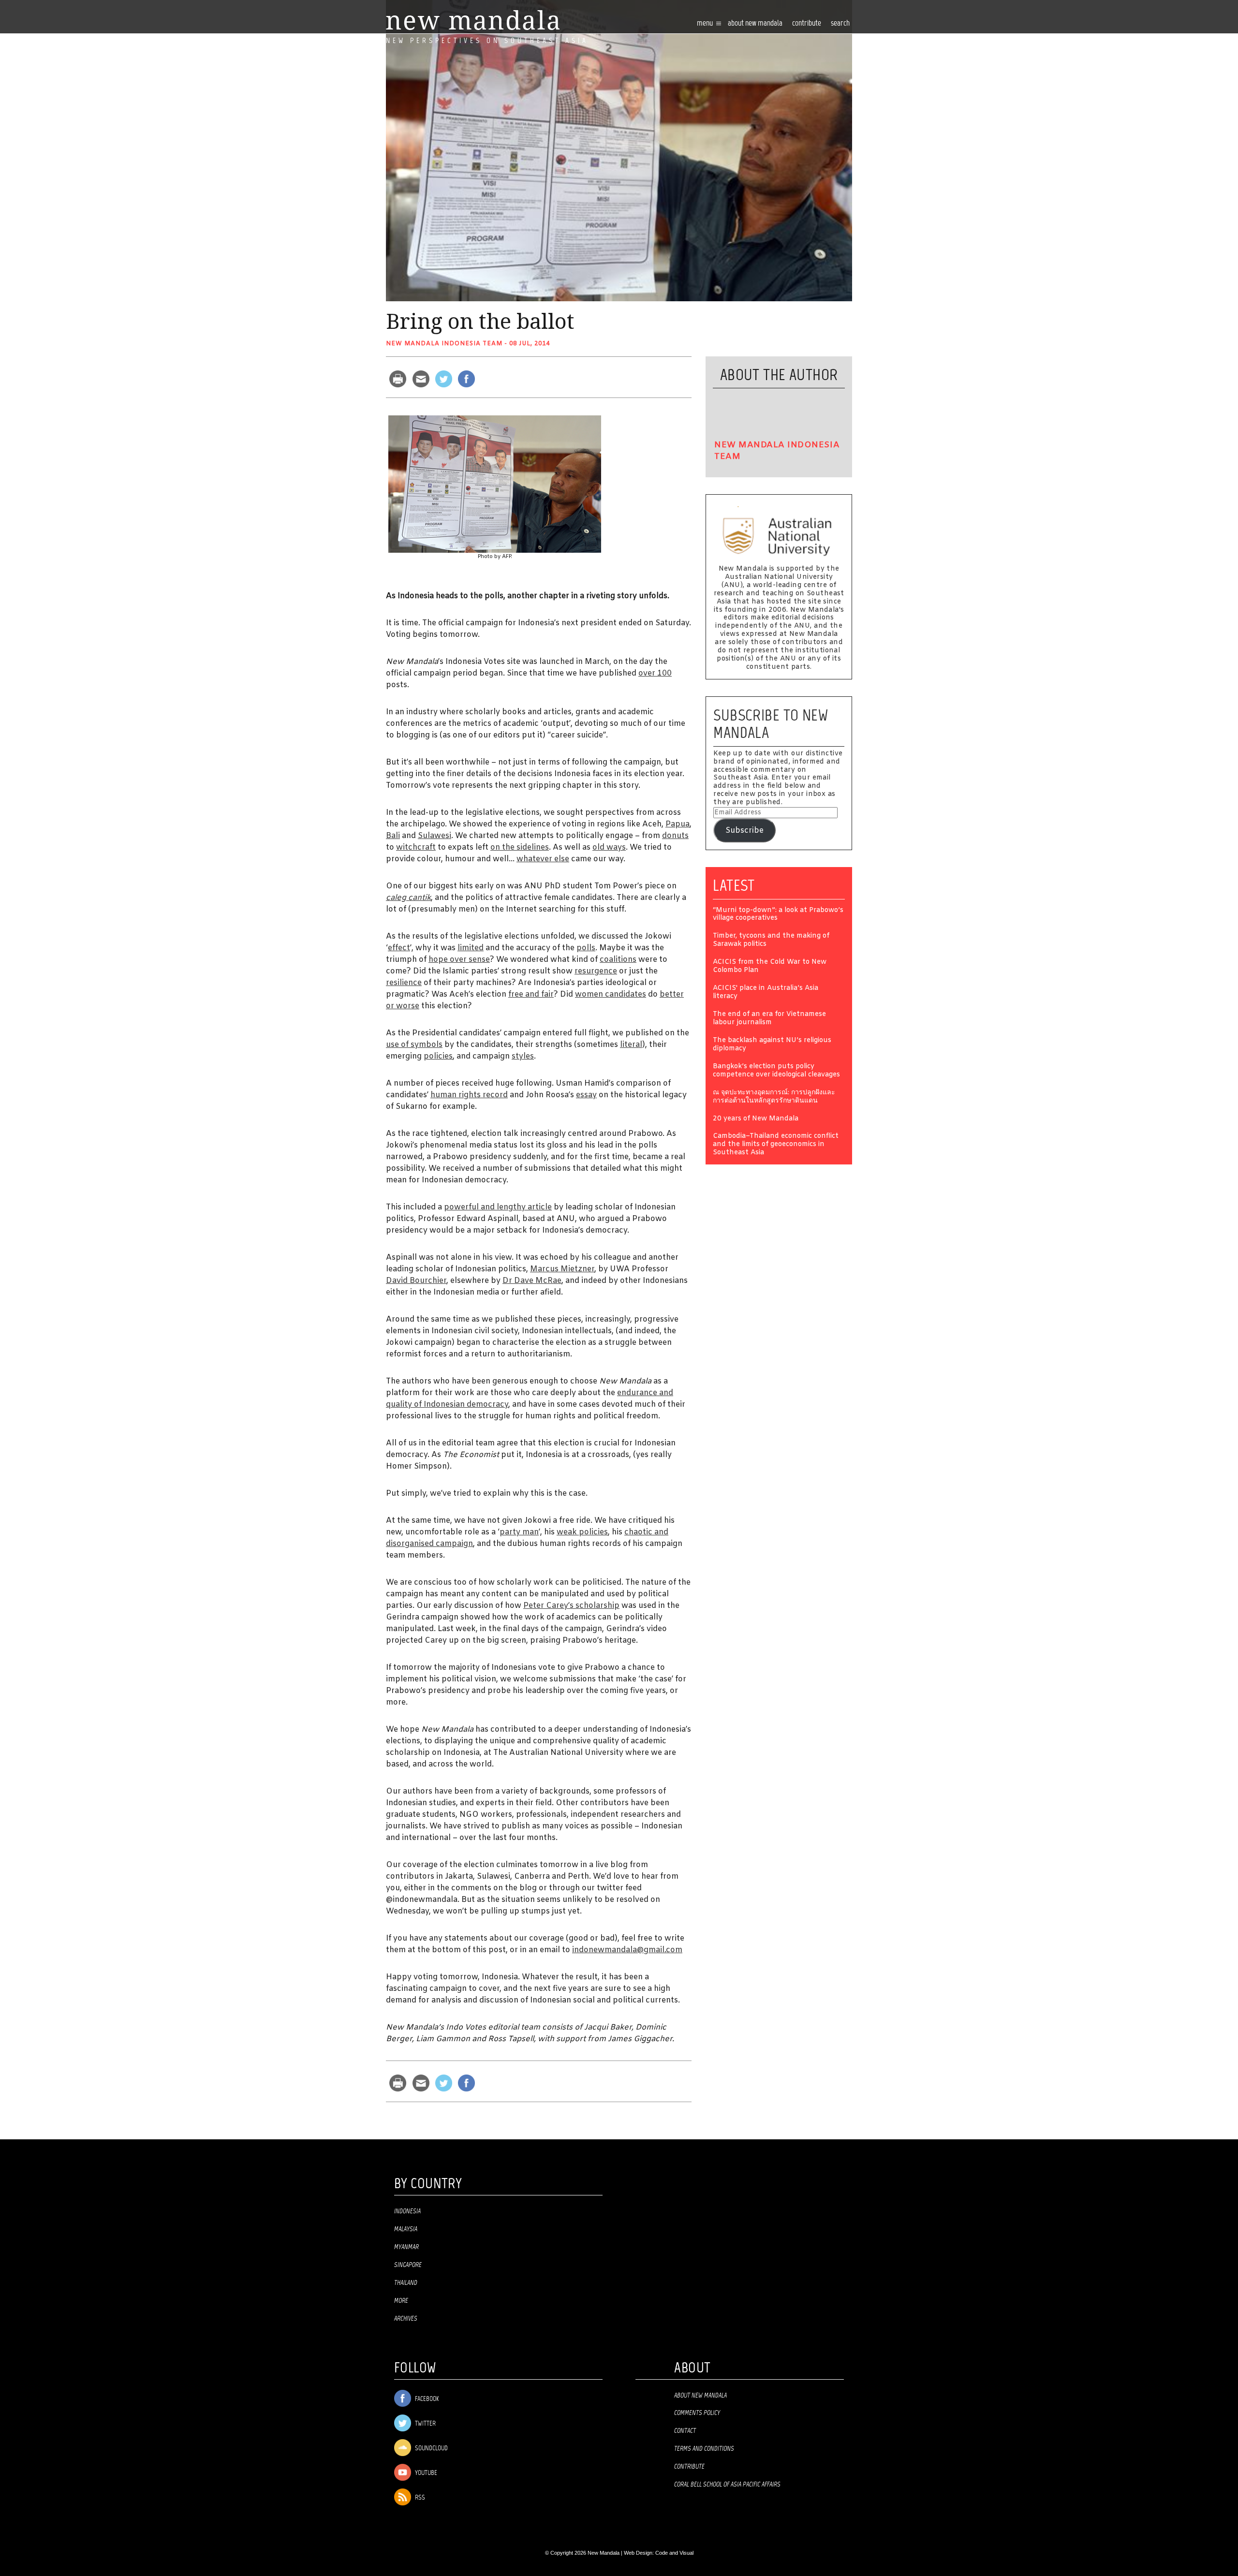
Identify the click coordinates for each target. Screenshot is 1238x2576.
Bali (393, 836)
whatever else (543, 859)
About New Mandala (755, 23)
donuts (675, 836)
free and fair (531, 994)
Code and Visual (674, 2553)
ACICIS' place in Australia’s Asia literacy (766, 993)
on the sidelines (520, 847)
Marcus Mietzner (562, 1269)
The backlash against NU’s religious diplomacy (772, 1045)
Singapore (408, 2265)
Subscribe (744, 831)
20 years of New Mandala (756, 1119)
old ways (609, 847)
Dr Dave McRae (532, 1281)
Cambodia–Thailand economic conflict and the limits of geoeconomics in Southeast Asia (776, 1145)
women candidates (611, 994)
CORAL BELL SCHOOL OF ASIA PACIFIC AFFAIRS (727, 2485)
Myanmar (406, 2247)
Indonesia (407, 2211)
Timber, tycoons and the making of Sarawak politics (771, 941)
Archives (406, 2319)
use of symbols (414, 1045)
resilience (404, 983)
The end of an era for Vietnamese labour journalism (769, 1019)
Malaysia (406, 2229)
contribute (807, 23)
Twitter (425, 2424)
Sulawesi (435, 836)
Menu (706, 23)
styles (523, 1056)
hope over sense (459, 960)
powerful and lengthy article (498, 1207)
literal (631, 1045)
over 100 (655, 673)
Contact (685, 2431)
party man (519, 1532)
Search (840, 23)
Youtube (425, 2473)
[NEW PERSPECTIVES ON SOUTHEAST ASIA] (473, 20)
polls (586, 948)
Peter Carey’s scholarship (571, 1606)
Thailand (406, 2283)
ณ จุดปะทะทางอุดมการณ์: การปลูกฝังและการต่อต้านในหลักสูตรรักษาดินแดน (774, 1097)
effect (399, 948)
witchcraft (416, 847)
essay (586, 1095)
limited (471, 948)
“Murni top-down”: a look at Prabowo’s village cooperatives (778, 915)
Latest (734, 885)
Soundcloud (431, 2449)
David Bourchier (416, 1281)
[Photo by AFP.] (495, 484)
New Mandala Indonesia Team (444, 344)
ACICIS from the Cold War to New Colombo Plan (770, 967)
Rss (419, 2498)
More (401, 2301)
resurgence (596, 971)
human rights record (469, 1095)
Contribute (689, 2467)
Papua (678, 824)
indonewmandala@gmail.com (627, 1950)
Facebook (426, 2399)
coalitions (618, 960)
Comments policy (697, 2413)
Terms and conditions (704, 2449)
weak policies (582, 1532)
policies (438, 1056)
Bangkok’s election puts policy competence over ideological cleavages (776, 1071)
